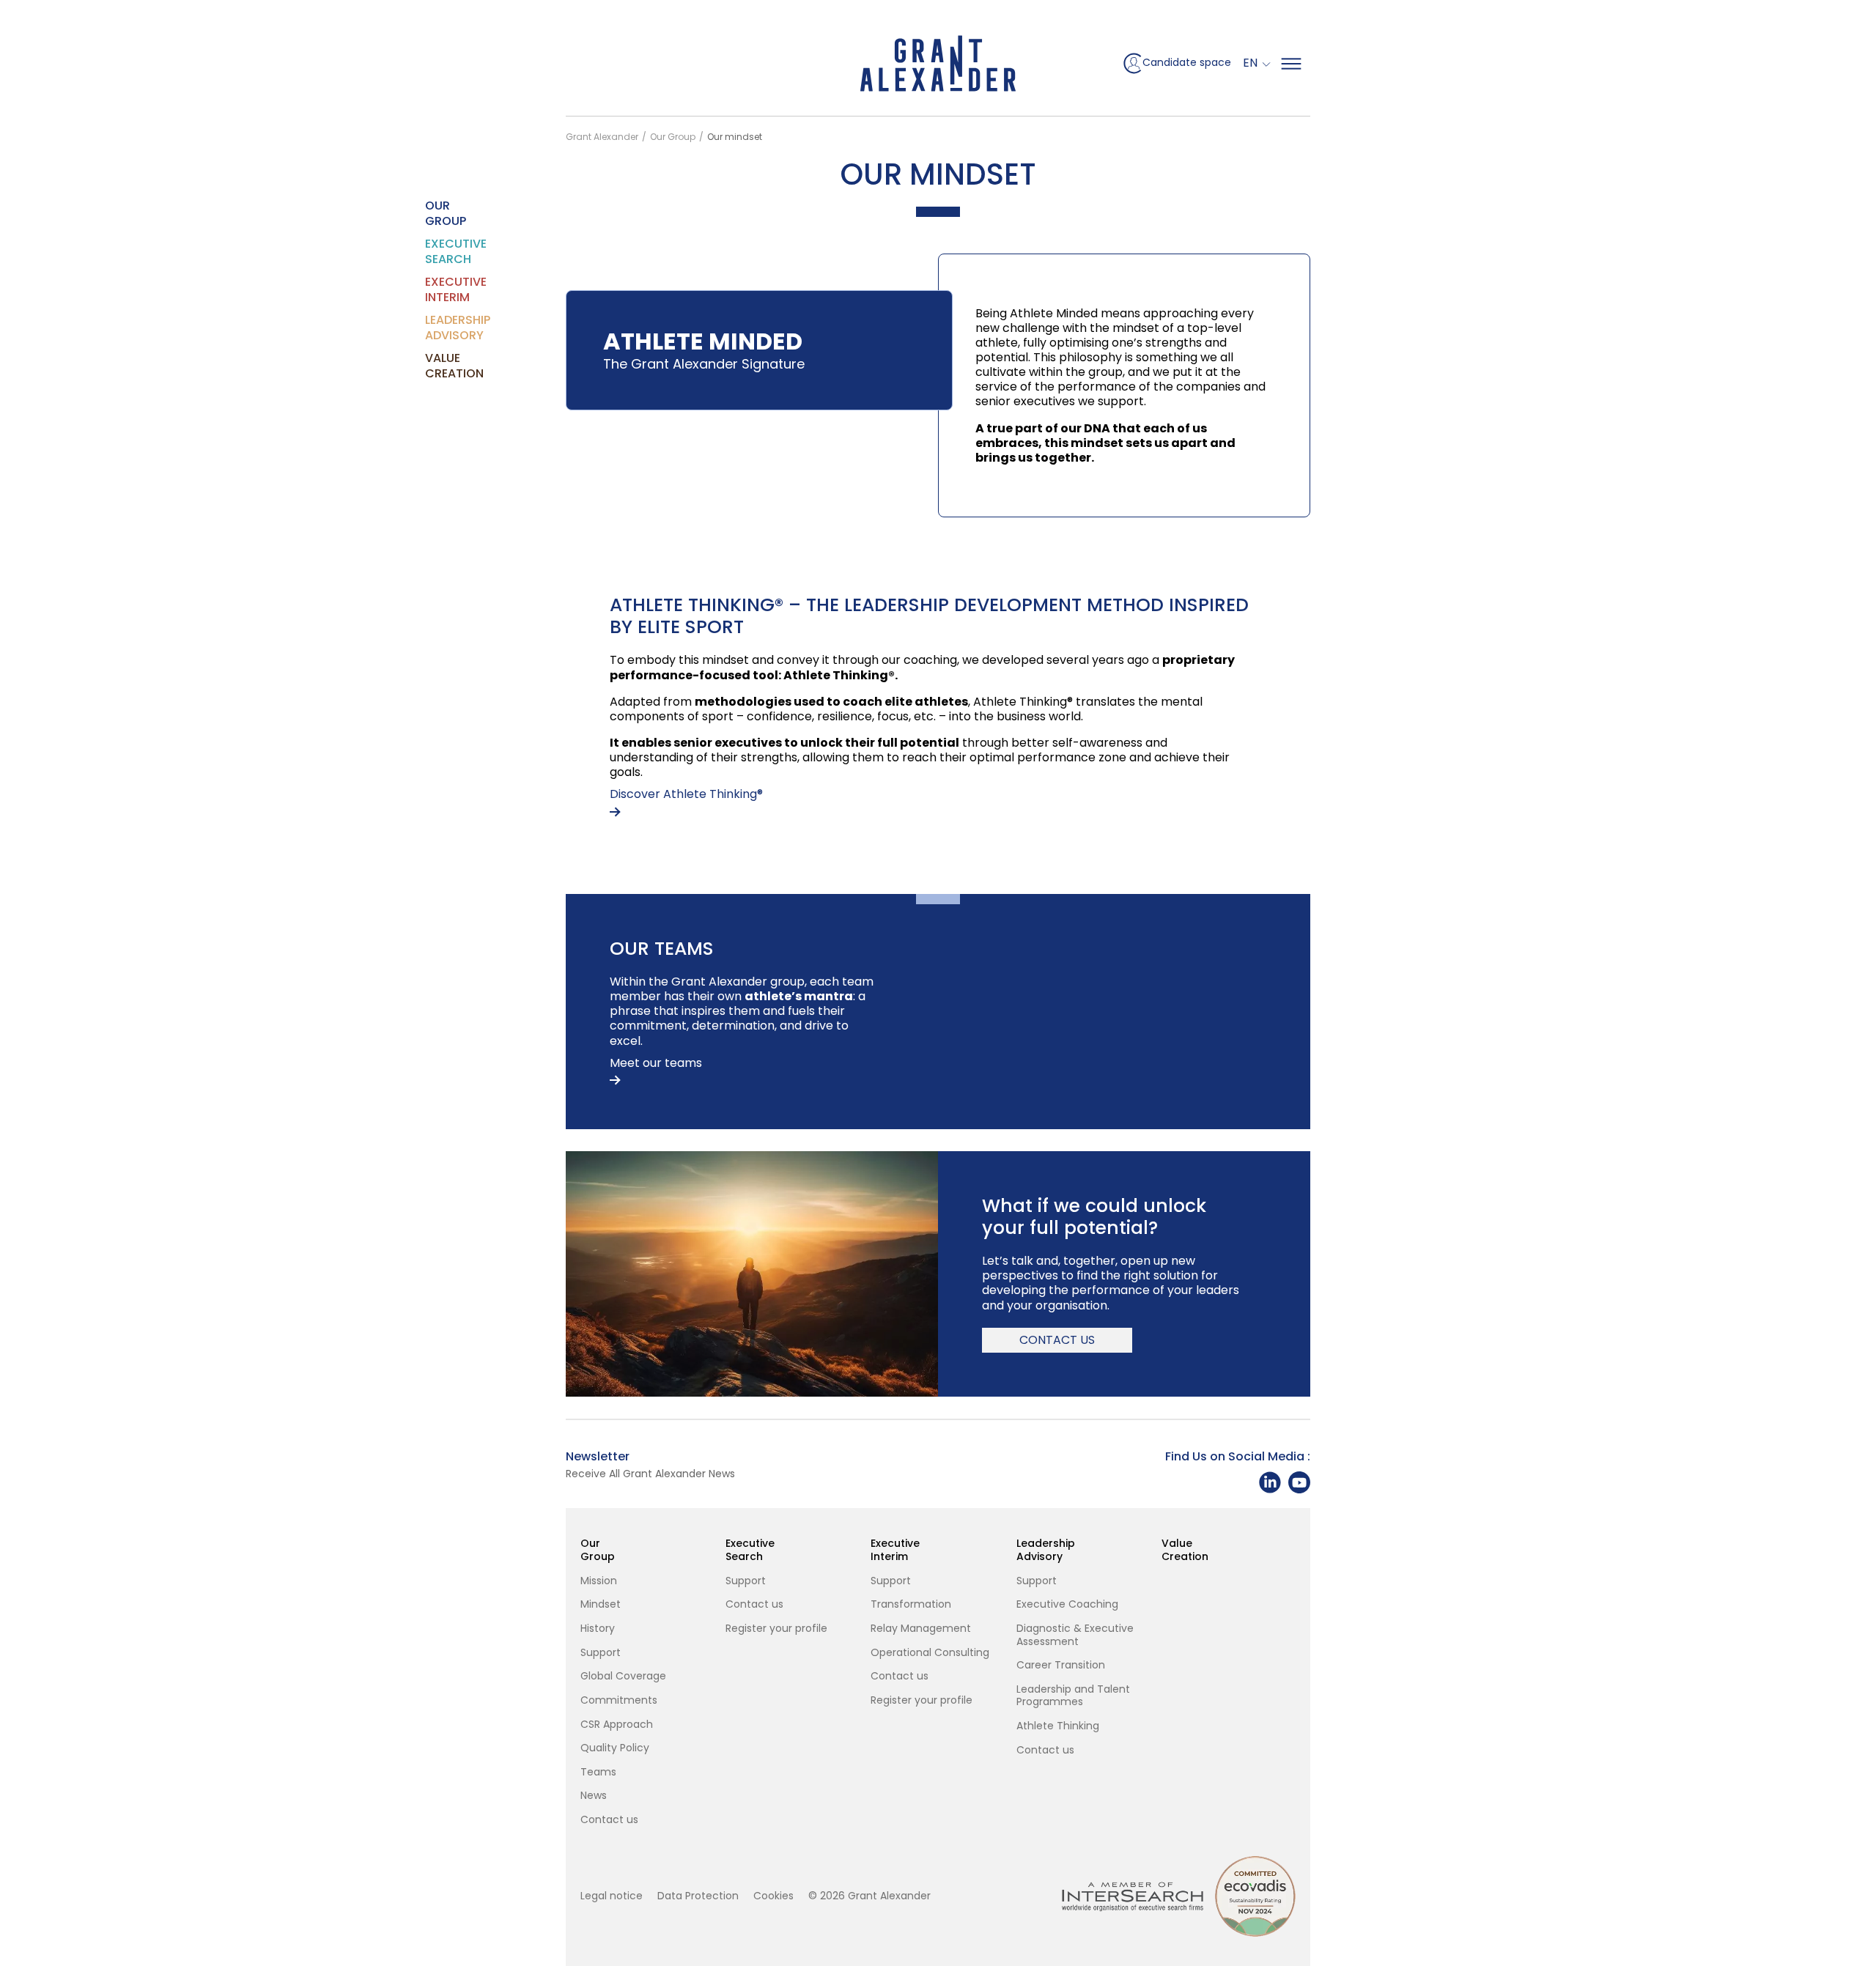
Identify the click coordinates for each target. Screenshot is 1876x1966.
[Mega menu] (1291, 64)
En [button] (1252, 63)
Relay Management (921, 1629)
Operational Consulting (930, 1653)
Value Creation (434, 366)
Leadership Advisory (434, 328)
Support (601, 1653)
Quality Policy (615, 1748)
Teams (598, 1773)
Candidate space (1187, 62)
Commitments (619, 1701)
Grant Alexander (602, 137)
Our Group (434, 213)
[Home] (938, 63)
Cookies (773, 1896)
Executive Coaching (1067, 1605)
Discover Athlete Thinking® (686, 795)
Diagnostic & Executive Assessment (1075, 1635)
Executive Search (434, 251)
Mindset (601, 1605)
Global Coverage (623, 1677)
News (594, 1796)
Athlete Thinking (1058, 1726)
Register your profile (776, 1629)
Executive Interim (434, 289)
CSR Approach (617, 1725)
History (598, 1629)
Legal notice (612, 1896)
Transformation (911, 1605)
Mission (599, 1581)
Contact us (1057, 1340)
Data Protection (698, 1896)
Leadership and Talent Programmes (1073, 1696)
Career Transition (1061, 1666)
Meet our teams (656, 1064)
